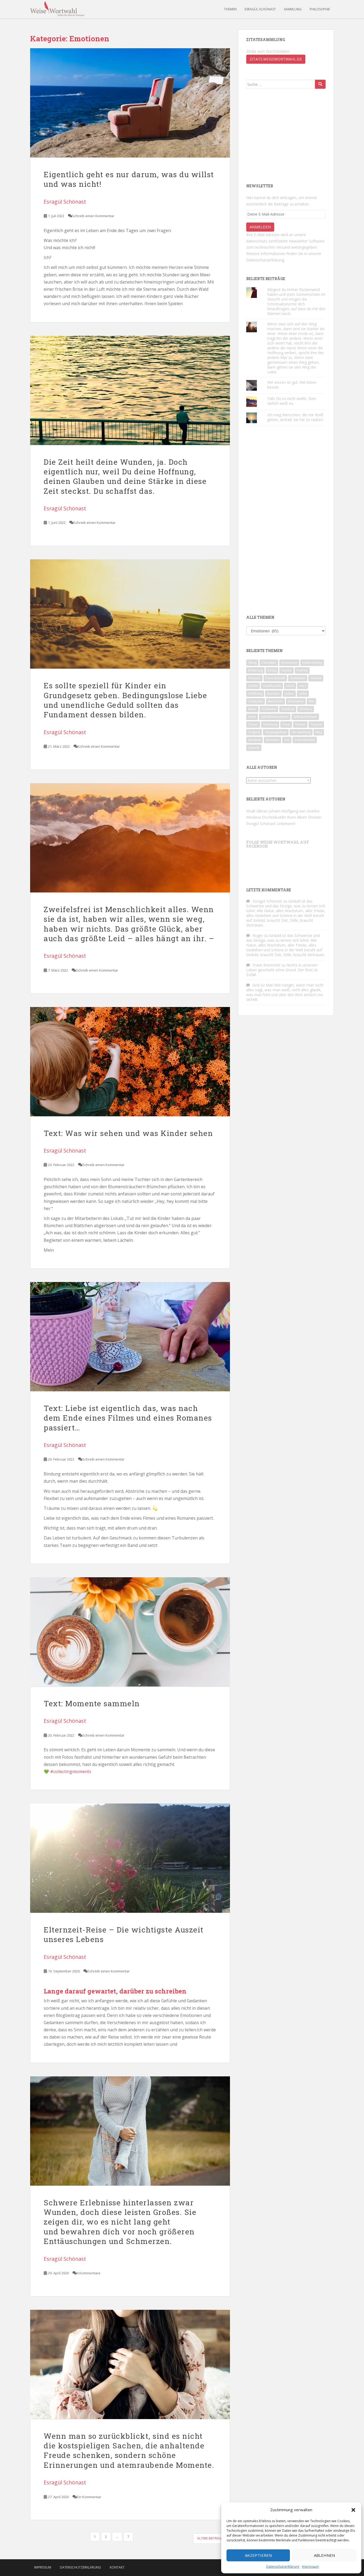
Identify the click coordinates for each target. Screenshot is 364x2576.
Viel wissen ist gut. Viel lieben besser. (292, 385)
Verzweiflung (301, 732)
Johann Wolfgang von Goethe (294, 811)
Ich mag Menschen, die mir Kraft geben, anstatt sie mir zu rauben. (296, 417)
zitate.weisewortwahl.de (276, 59)
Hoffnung (255, 693)
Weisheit (254, 740)
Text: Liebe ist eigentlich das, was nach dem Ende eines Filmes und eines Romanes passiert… (128, 1418)
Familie (286, 670)
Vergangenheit (276, 732)
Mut (311, 701)
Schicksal (288, 709)
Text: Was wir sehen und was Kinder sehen (128, 1133)
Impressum (310, 2567)
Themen (230, 9)
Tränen (300, 724)
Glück (290, 686)
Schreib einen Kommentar (93, 216)
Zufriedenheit (305, 740)
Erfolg (272, 670)
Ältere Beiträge (211, 2538)
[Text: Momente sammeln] (130, 1632)
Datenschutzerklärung (283, 2567)
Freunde (254, 678)
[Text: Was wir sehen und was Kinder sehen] (130, 1062)
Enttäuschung (312, 663)
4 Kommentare (89, 2273)
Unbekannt (286, 824)
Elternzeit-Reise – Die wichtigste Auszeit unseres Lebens (124, 1934)
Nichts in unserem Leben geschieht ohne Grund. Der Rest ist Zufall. (282, 970)
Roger (258, 935)
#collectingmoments (71, 1772)
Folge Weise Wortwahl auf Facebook (278, 844)
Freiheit (302, 670)
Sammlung (293, 9)
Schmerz (306, 709)
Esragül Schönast (260, 9)
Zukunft (254, 748)
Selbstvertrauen (305, 717)
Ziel (287, 740)
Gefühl (253, 686)
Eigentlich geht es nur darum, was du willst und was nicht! (129, 179)
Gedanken (298, 678)
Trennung (270, 724)
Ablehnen (324, 2555)
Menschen (275, 701)
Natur (252, 709)
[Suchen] (320, 84)
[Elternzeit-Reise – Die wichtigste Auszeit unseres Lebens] (130, 1858)
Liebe (303, 693)
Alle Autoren (262, 767)
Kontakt (117, 2567)
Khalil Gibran (257, 811)
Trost (286, 724)
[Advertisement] (286, 135)
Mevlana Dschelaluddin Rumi (271, 817)
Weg (319, 732)
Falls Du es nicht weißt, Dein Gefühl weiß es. (292, 401)
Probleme (269, 709)
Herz (303, 686)
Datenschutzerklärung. (266, 260)
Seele (252, 717)
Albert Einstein (309, 817)
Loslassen (256, 701)
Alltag (252, 663)
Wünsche (272, 740)
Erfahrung (255, 670)
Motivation (296, 701)
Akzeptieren (258, 2555)
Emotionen (289, 663)
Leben (289, 693)
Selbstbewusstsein (275, 717)
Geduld (316, 678)
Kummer (273, 693)
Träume (316, 724)
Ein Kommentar (89, 2497)
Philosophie (320, 9)
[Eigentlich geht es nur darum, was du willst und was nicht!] (130, 103)
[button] (353, 2510)
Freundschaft (275, 678)
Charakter (269, 663)
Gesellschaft (272, 686)
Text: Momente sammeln (92, 1703)
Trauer (253, 724)
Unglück (254, 732)
